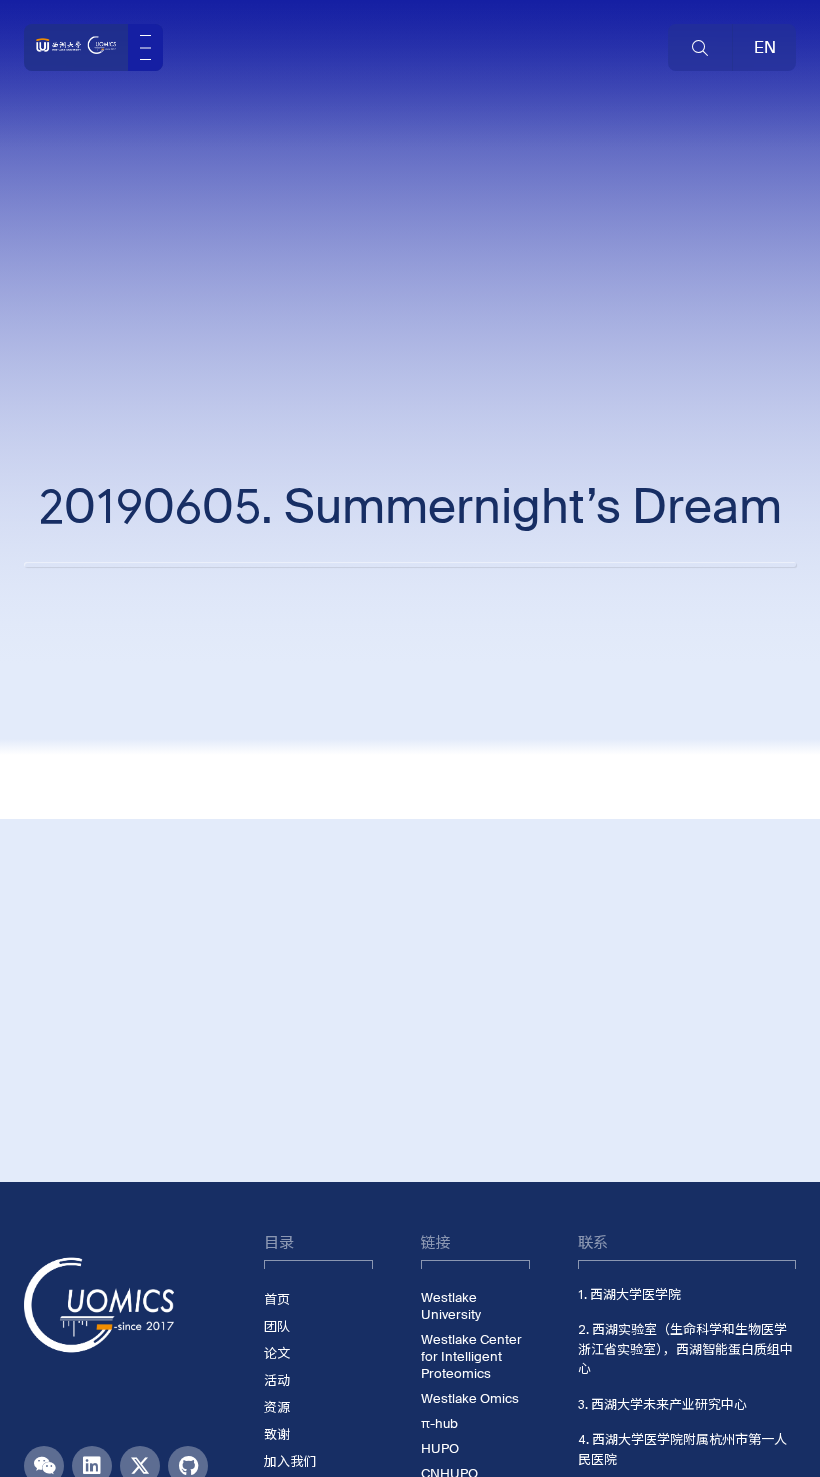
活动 (277, 1380)
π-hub (439, 1423)
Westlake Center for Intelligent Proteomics (471, 1356)
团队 (277, 1326)
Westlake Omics (470, 1398)
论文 (277, 1353)
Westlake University (451, 1306)
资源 (277, 1407)
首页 (277, 1299)
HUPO (440, 1448)
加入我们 (290, 1461)
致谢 (277, 1434)
